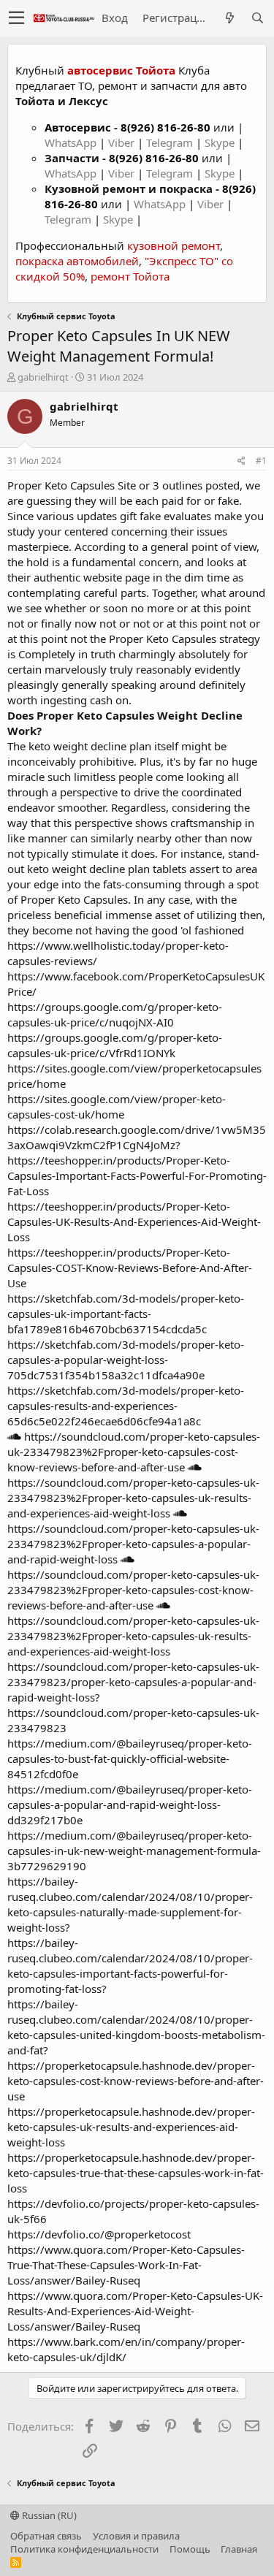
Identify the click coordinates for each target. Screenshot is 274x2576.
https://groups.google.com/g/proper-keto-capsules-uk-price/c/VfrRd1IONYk (115, 1045)
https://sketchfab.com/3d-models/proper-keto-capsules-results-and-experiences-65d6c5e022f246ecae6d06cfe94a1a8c (126, 1406)
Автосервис (78, 127)
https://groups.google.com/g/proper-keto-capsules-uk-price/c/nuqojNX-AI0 (115, 1014)
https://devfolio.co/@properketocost (99, 2234)
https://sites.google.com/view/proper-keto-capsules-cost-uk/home (117, 1106)
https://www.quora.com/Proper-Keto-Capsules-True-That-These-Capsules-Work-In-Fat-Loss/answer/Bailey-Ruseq (126, 2265)
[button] (16, 18)
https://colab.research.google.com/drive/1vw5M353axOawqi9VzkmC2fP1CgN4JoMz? (137, 1137)
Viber (121, 142)
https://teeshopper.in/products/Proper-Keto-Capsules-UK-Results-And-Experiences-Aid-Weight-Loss (134, 1222)
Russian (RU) (48, 2515)
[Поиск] (257, 18)
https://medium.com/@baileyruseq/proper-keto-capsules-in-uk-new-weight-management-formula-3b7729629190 (134, 1851)
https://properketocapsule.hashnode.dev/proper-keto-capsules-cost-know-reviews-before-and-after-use (136, 2081)
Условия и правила (136, 2536)
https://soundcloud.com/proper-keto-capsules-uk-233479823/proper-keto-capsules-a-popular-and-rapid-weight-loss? (133, 1682)
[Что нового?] (229, 18)
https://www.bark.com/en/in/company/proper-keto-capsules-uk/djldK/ (126, 2349)
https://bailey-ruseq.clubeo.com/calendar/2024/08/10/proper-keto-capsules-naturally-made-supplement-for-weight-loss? (130, 1904)
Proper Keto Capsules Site (72, 485)
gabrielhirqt (43, 377)
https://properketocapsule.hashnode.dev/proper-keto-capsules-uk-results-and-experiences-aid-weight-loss (131, 2127)
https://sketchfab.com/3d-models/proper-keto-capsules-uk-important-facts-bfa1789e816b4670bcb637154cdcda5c (126, 1314)
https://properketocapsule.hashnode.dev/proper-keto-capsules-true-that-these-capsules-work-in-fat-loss (136, 2173)
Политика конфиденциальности (84, 2549)
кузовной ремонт (174, 245)
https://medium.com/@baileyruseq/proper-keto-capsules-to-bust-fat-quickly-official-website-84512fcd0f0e (130, 1758)
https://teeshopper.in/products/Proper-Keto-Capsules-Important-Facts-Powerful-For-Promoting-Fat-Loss (137, 1175)
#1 (261, 461)
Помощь (190, 2549)
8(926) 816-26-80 (165, 127)
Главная (239, 2549)
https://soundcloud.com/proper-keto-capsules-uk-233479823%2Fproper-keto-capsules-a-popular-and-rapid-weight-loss (133, 1544)
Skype (221, 142)
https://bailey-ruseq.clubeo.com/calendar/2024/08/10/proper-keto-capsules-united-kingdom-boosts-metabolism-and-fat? (136, 2027)
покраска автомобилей (77, 261)
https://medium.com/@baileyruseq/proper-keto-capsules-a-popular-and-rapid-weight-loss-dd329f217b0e (130, 1805)
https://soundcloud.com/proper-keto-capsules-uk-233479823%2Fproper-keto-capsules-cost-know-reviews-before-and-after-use (134, 1452)
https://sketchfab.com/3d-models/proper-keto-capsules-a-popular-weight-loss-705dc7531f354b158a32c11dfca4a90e (126, 1360)
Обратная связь (46, 2536)
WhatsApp (72, 142)
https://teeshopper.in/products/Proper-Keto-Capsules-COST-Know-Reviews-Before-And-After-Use (130, 1268)
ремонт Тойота (130, 276)
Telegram (171, 142)
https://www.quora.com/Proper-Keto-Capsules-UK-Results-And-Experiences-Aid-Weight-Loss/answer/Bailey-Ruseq (135, 2311)
